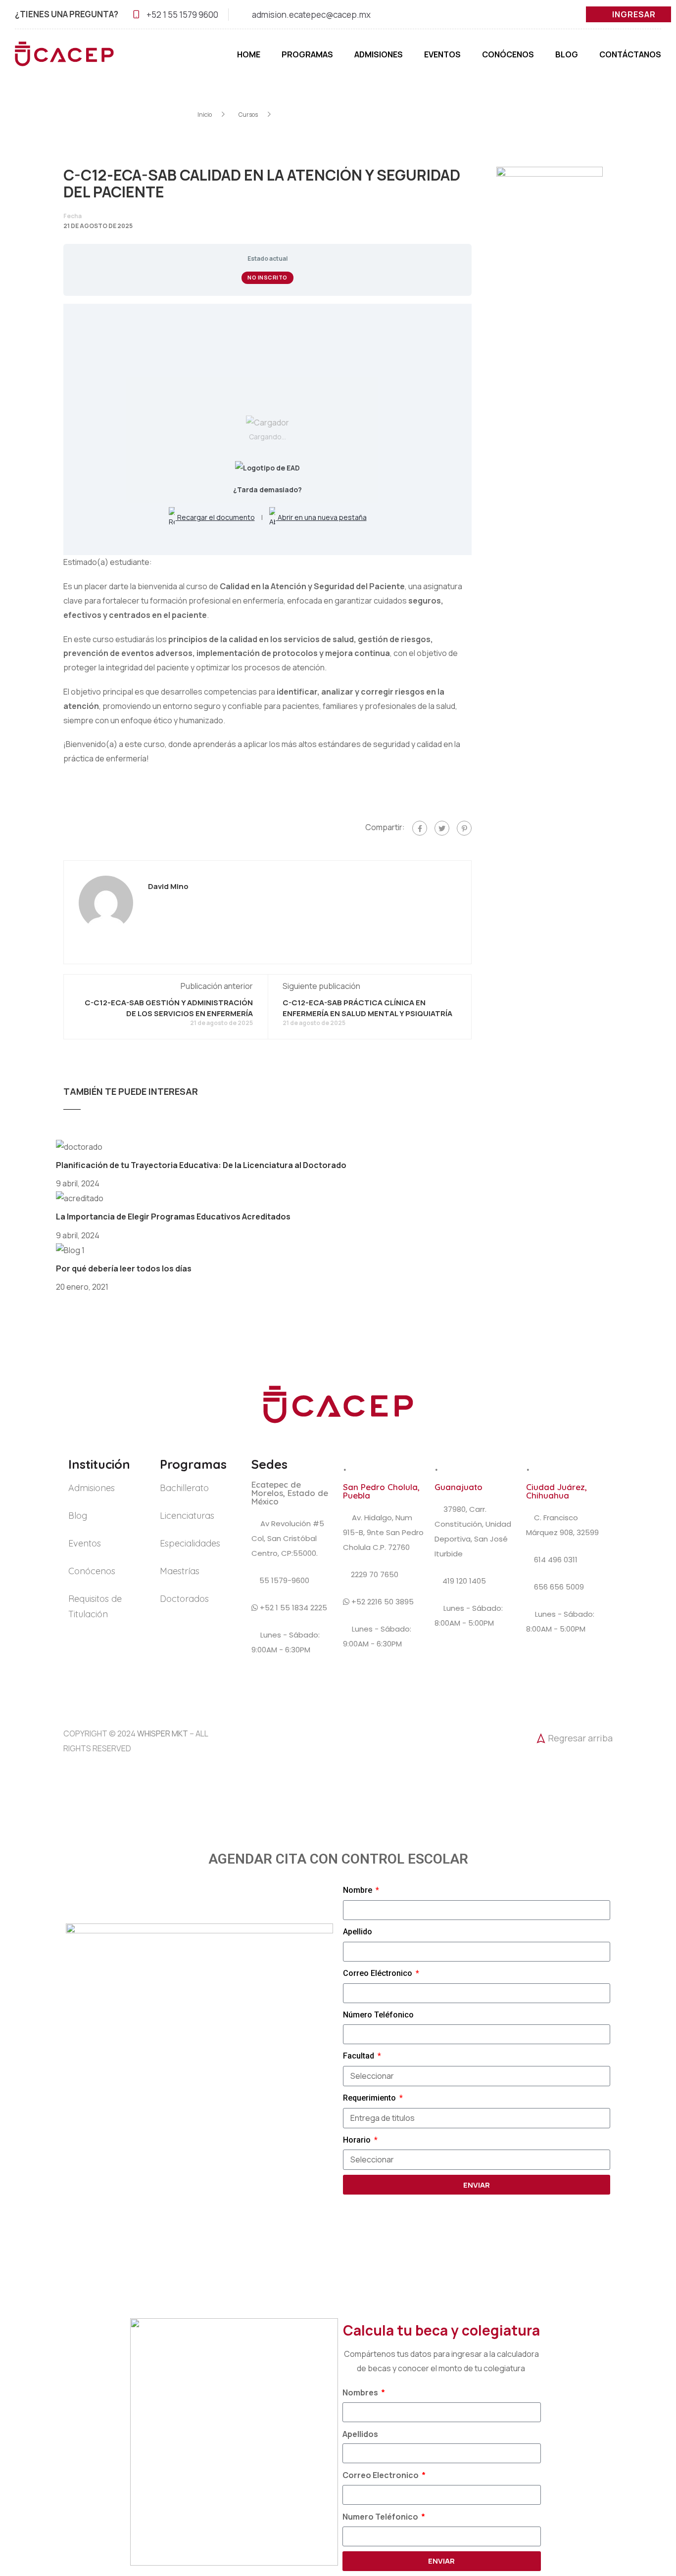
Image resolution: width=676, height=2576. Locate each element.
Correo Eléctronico (379, 1973)
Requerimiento (370, 2098)
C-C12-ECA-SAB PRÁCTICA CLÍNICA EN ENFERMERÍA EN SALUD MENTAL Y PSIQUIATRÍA (367, 1008)
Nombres (361, 2392)
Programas (307, 54)
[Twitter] (442, 828)
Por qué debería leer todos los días (124, 1268)
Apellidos (360, 2434)
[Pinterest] (464, 828)
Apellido (358, 1932)
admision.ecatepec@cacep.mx (311, 15)
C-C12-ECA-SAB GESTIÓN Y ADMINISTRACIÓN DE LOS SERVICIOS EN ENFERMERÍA (169, 1008)
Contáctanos (630, 54)
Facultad (360, 2056)
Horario (358, 2140)
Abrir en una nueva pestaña (321, 517)
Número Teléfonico (378, 2015)
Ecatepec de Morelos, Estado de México (290, 1493)
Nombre (359, 1890)
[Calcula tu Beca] (647, 2511)
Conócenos (508, 54)
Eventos (442, 54)
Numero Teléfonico (381, 2517)
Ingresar (634, 14)
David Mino (168, 887)
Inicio (205, 115)
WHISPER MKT (163, 1733)
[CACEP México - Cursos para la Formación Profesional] (64, 59)
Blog (567, 54)
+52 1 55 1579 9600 (182, 15)
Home (249, 54)
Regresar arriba (580, 1738)
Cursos (248, 115)
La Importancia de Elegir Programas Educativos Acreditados (173, 1217)
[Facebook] (420, 828)
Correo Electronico (381, 2475)
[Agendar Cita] (647, 2477)
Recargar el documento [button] (215, 517)
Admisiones (379, 54)
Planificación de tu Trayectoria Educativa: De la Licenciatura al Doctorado (201, 1165)
